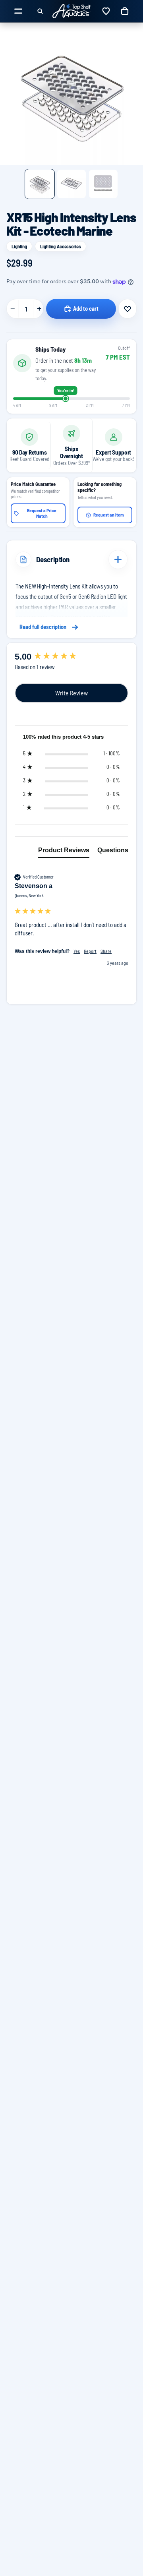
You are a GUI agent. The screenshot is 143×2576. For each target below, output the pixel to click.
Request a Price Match (42, 513)
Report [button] (90, 951)
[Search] (40, 11)
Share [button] (106, 951)
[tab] (64, 852)
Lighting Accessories (61, 246)
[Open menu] (18, 11)
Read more (71, 627)
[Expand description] (118, 559)
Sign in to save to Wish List (128, 309)
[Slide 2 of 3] (71, 184)
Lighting (19, 246)
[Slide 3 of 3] (103, 184)
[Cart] (125, 11)
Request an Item (109, 515)
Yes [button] (77, 951)
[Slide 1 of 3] (40, 184)
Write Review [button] (71, 693)
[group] (71, 657)
